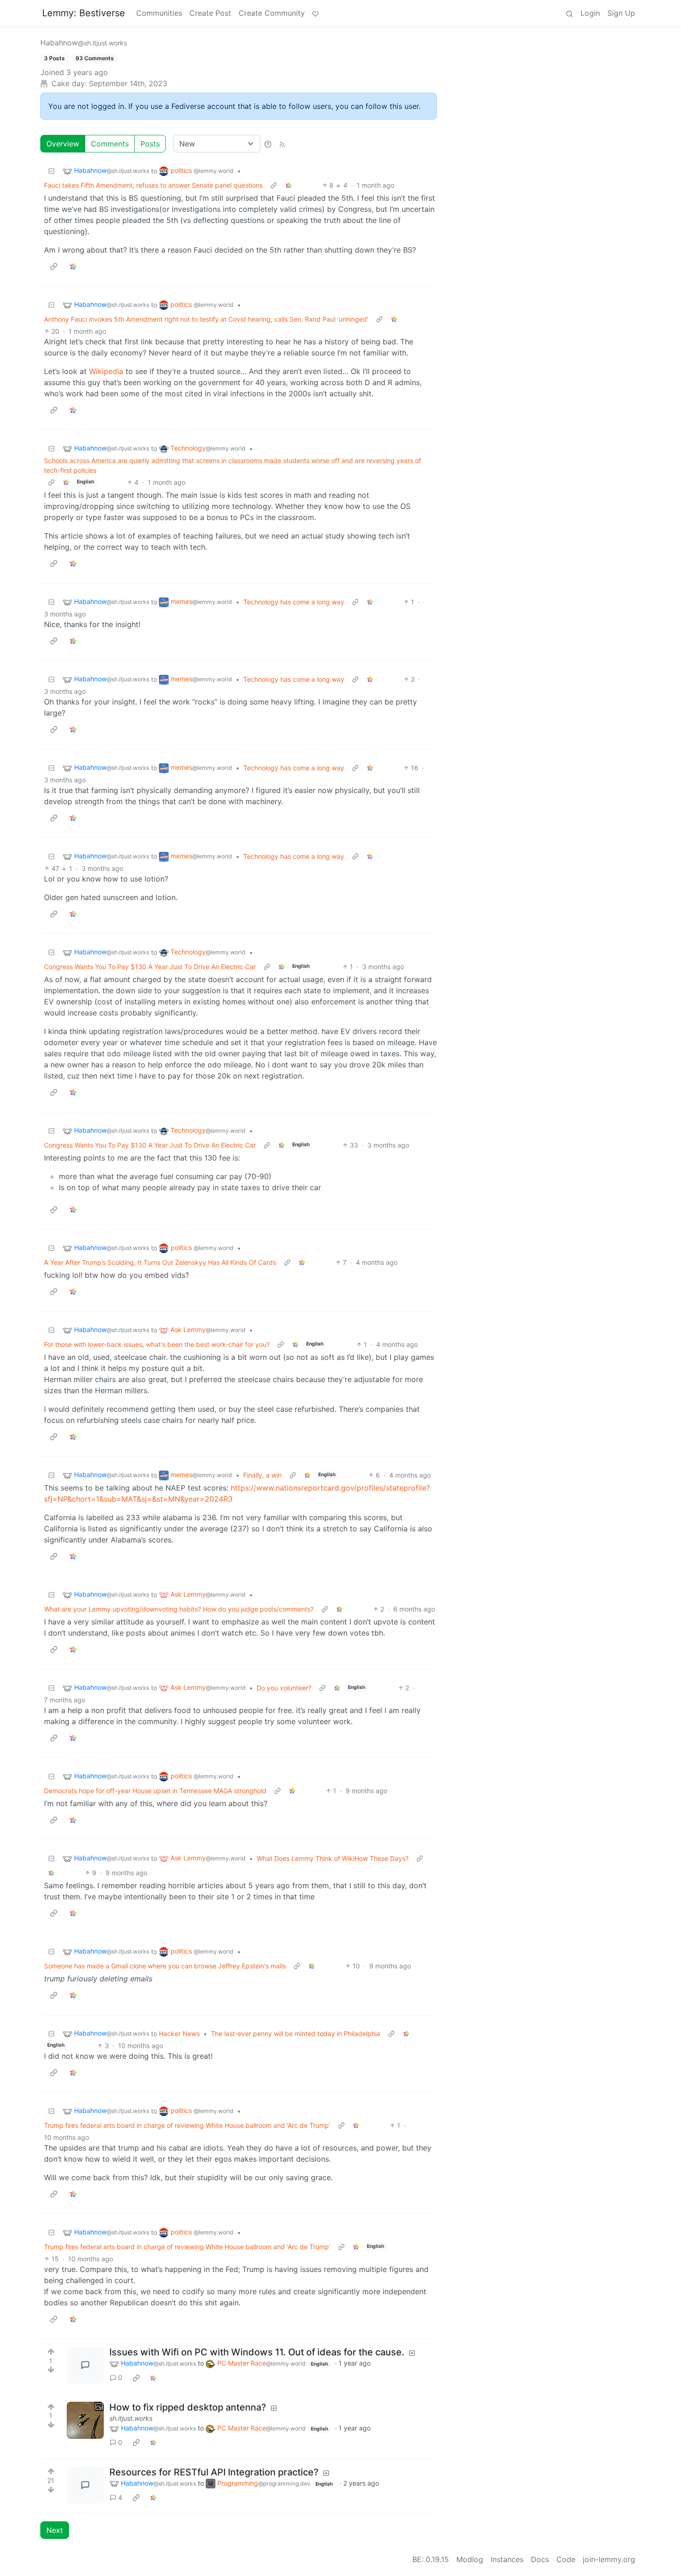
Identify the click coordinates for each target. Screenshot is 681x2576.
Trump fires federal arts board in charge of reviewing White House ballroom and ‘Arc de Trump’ (187, 2125)
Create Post (210, 13)
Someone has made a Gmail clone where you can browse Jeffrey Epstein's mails (165, 1966)
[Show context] (274, 185)
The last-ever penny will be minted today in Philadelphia (296, 2034)
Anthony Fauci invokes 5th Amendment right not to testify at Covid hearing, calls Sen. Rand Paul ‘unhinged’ (206, 319)
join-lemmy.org (609, 2559)
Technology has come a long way (294, 602)
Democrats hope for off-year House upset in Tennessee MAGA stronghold (155, 1791)
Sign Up (621, 13)
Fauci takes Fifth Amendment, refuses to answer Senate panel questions (153, 185)
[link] (289, 185)
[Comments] (85, 2365)
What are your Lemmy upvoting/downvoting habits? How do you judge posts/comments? (179, 1609)
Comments (110, 144)
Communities (159, 13)
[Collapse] (51, 171)
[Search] (569, 13)
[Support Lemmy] (315, 13)
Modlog (470, 2559)
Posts (150, 144)
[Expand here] (85, 2420)
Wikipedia (106, 371)
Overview (63, 144)
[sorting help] (268, 144)
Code (566, 2559)
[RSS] (282, 144)
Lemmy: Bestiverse (84, 13)
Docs (540, 2559)
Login (590, 13)
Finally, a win (262, 1475)
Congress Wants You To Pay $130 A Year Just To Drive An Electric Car (150, 967)
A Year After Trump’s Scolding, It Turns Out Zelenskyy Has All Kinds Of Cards (160, 1262)
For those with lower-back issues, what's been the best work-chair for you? (157, 1344)
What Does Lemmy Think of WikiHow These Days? (333, 1858)
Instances (507, 2559)
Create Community (272, 13)
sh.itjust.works (131, 2418)
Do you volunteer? (284, 1688)
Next (55, 2530)
